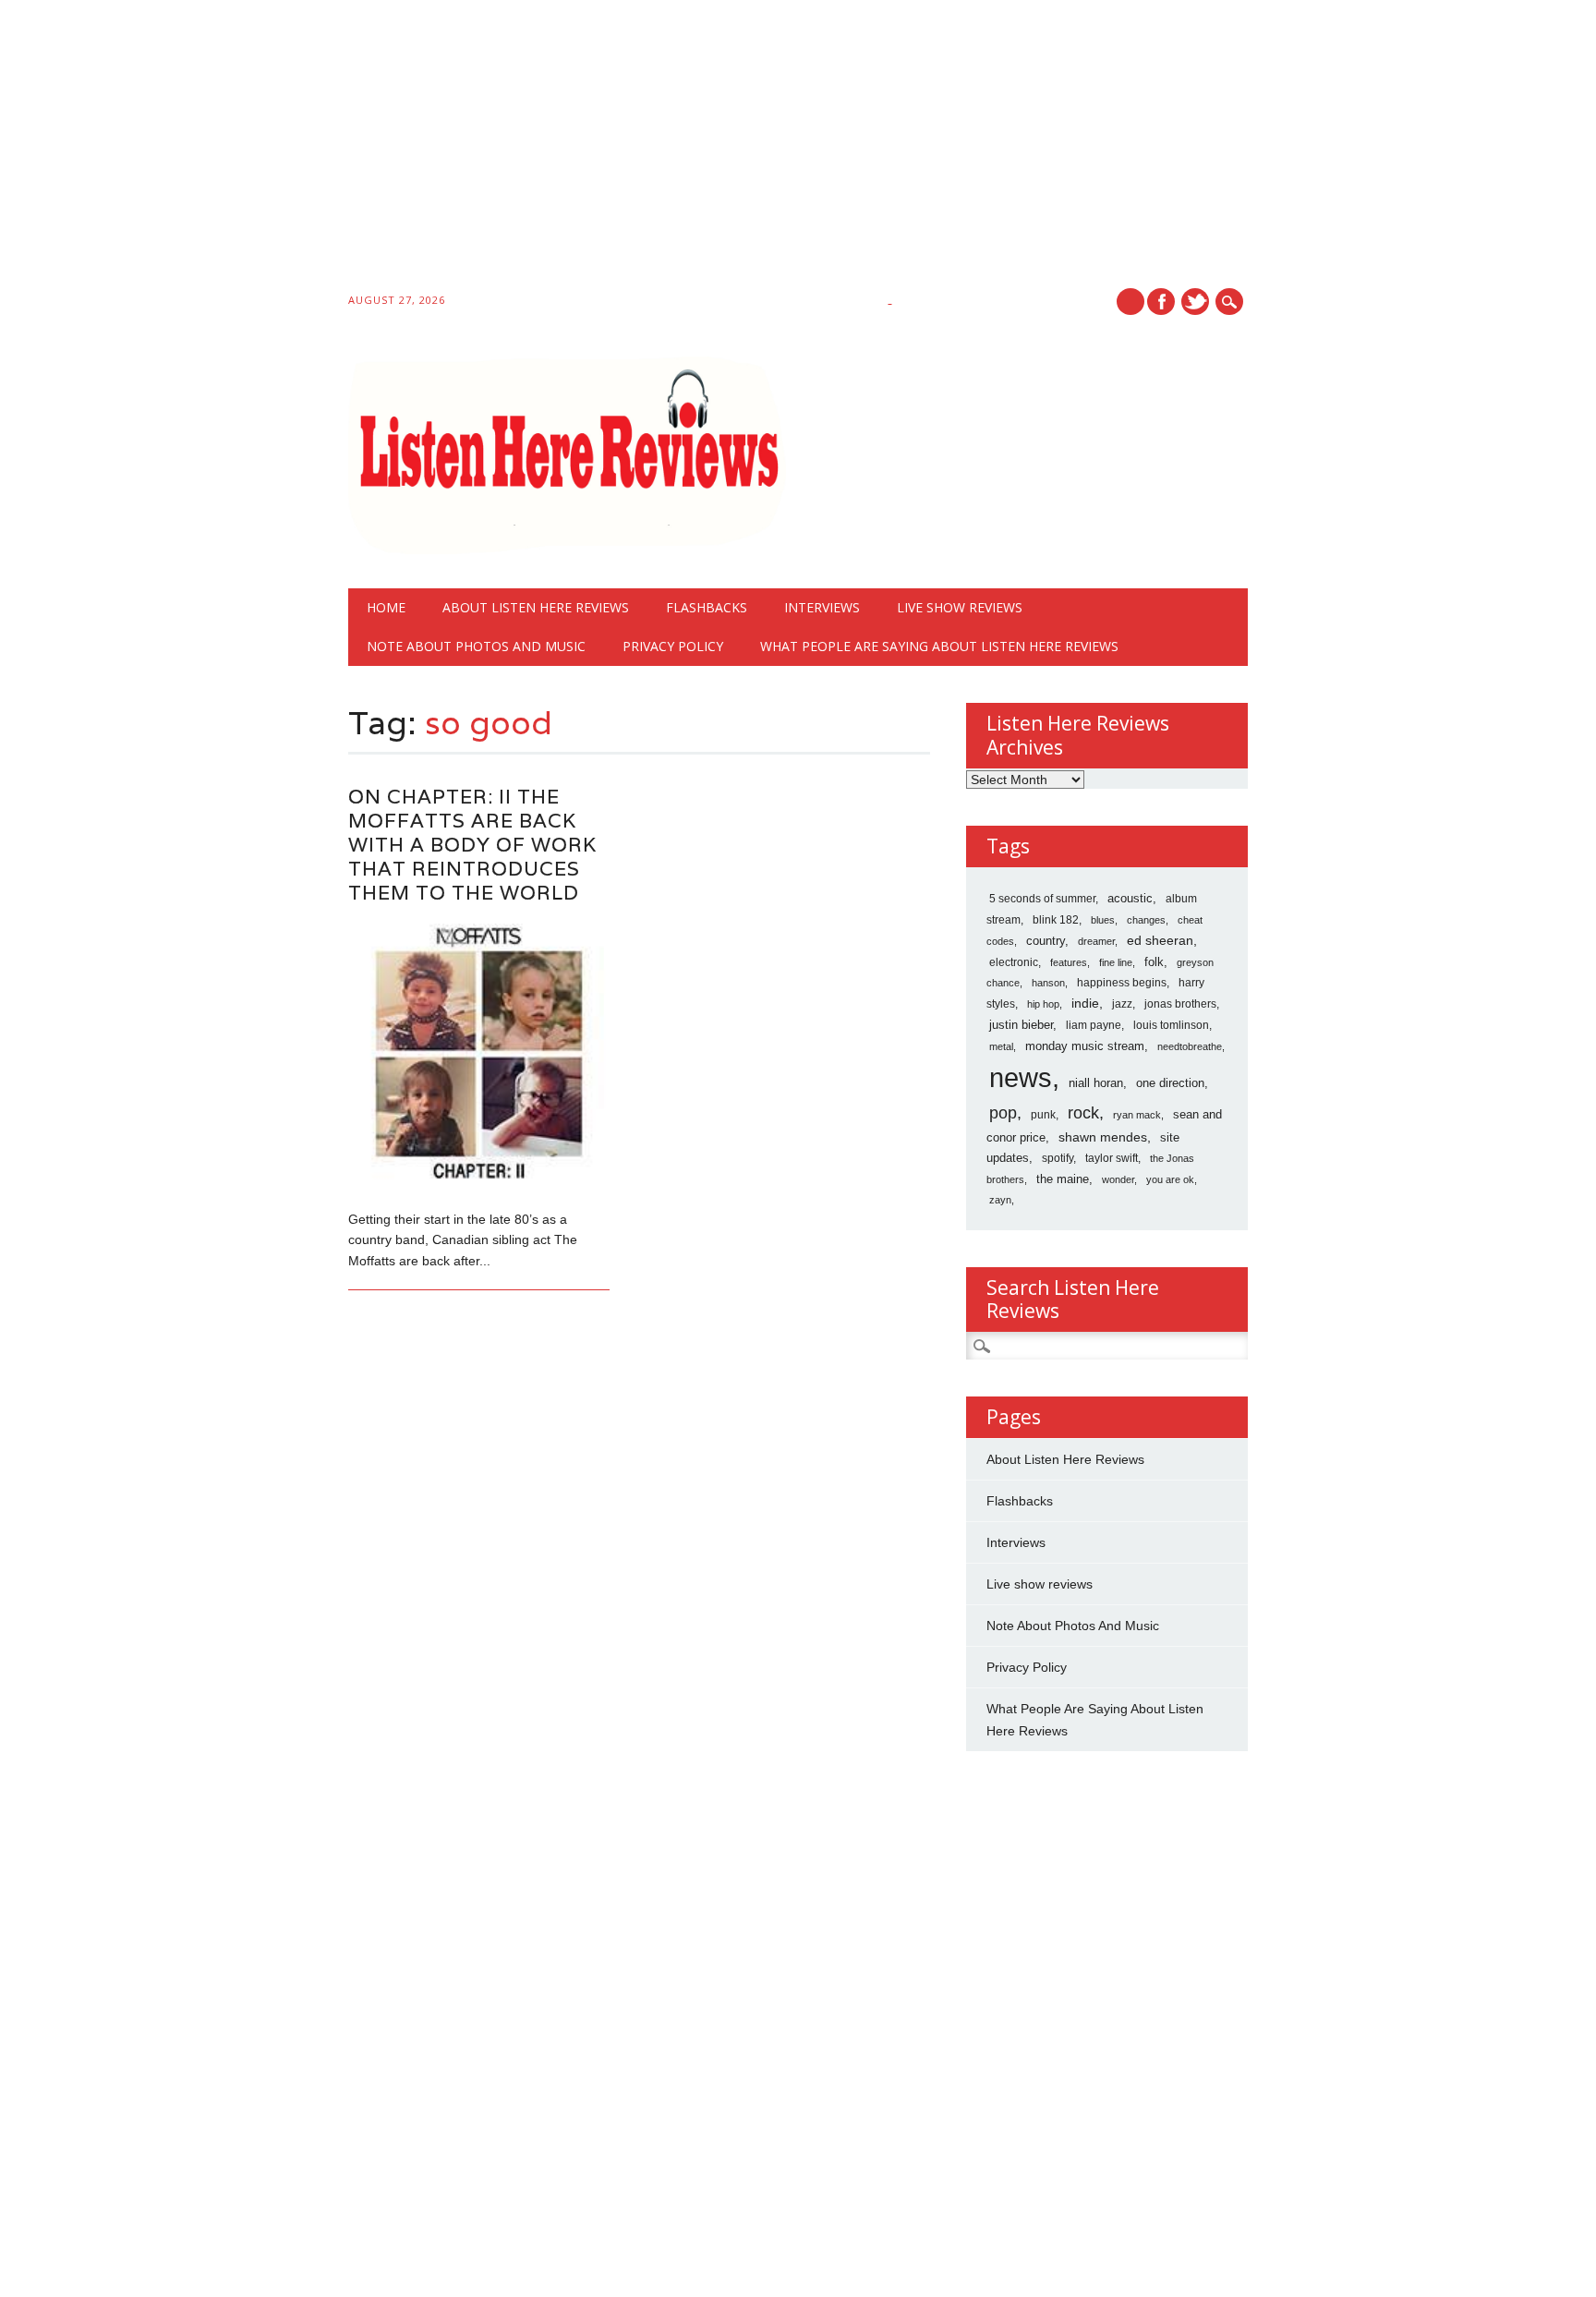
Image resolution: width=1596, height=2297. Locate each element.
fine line (1116, 962)
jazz (1122, 1004)
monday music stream (1085, 1046)
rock (1083, 1113)
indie (1085, 1003)
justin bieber (1021, 1025)
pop (1003, 1113)
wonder (1118, 1179)
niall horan (1096, 1083)
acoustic (1130, 899)
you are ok (1170, 1179)
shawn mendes (1103, 1137)
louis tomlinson (1171, 1025)
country (1046, 941)
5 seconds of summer (1042, 899)
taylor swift (1112, 1158)
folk (1154, 962)
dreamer (1096, 941)
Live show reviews (960, 607)
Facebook (1161, 302)
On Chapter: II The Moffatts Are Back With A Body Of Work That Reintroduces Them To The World (472, 845)
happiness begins (1122, 983)
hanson (1048, 983)
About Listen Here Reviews (536, 607)
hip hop (1043, 1004)
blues (1103, 920)
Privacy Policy (673, 646)
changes (1146, 920)
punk (1043, 1115)
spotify (1058, 1158)
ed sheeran (1160, 941)
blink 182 (1056, 920)
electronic (1014, 962)
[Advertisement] (554, 150)
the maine (1063, 1179)
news (1021, 1077)
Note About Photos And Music (476, 646)
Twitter (1195, 302)
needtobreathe (1190, 1046)
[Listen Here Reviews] (568, 550)
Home (386, 607)
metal (1001, 1046)
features (1069, 962)
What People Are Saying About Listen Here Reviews (939, 646)
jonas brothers (1180, 1004)
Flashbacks (707, 607)
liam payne (1094, 1025)
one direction (1170, 1083)
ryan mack (1137, 1115)
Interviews (822, 607)
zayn (1000, 1200)
